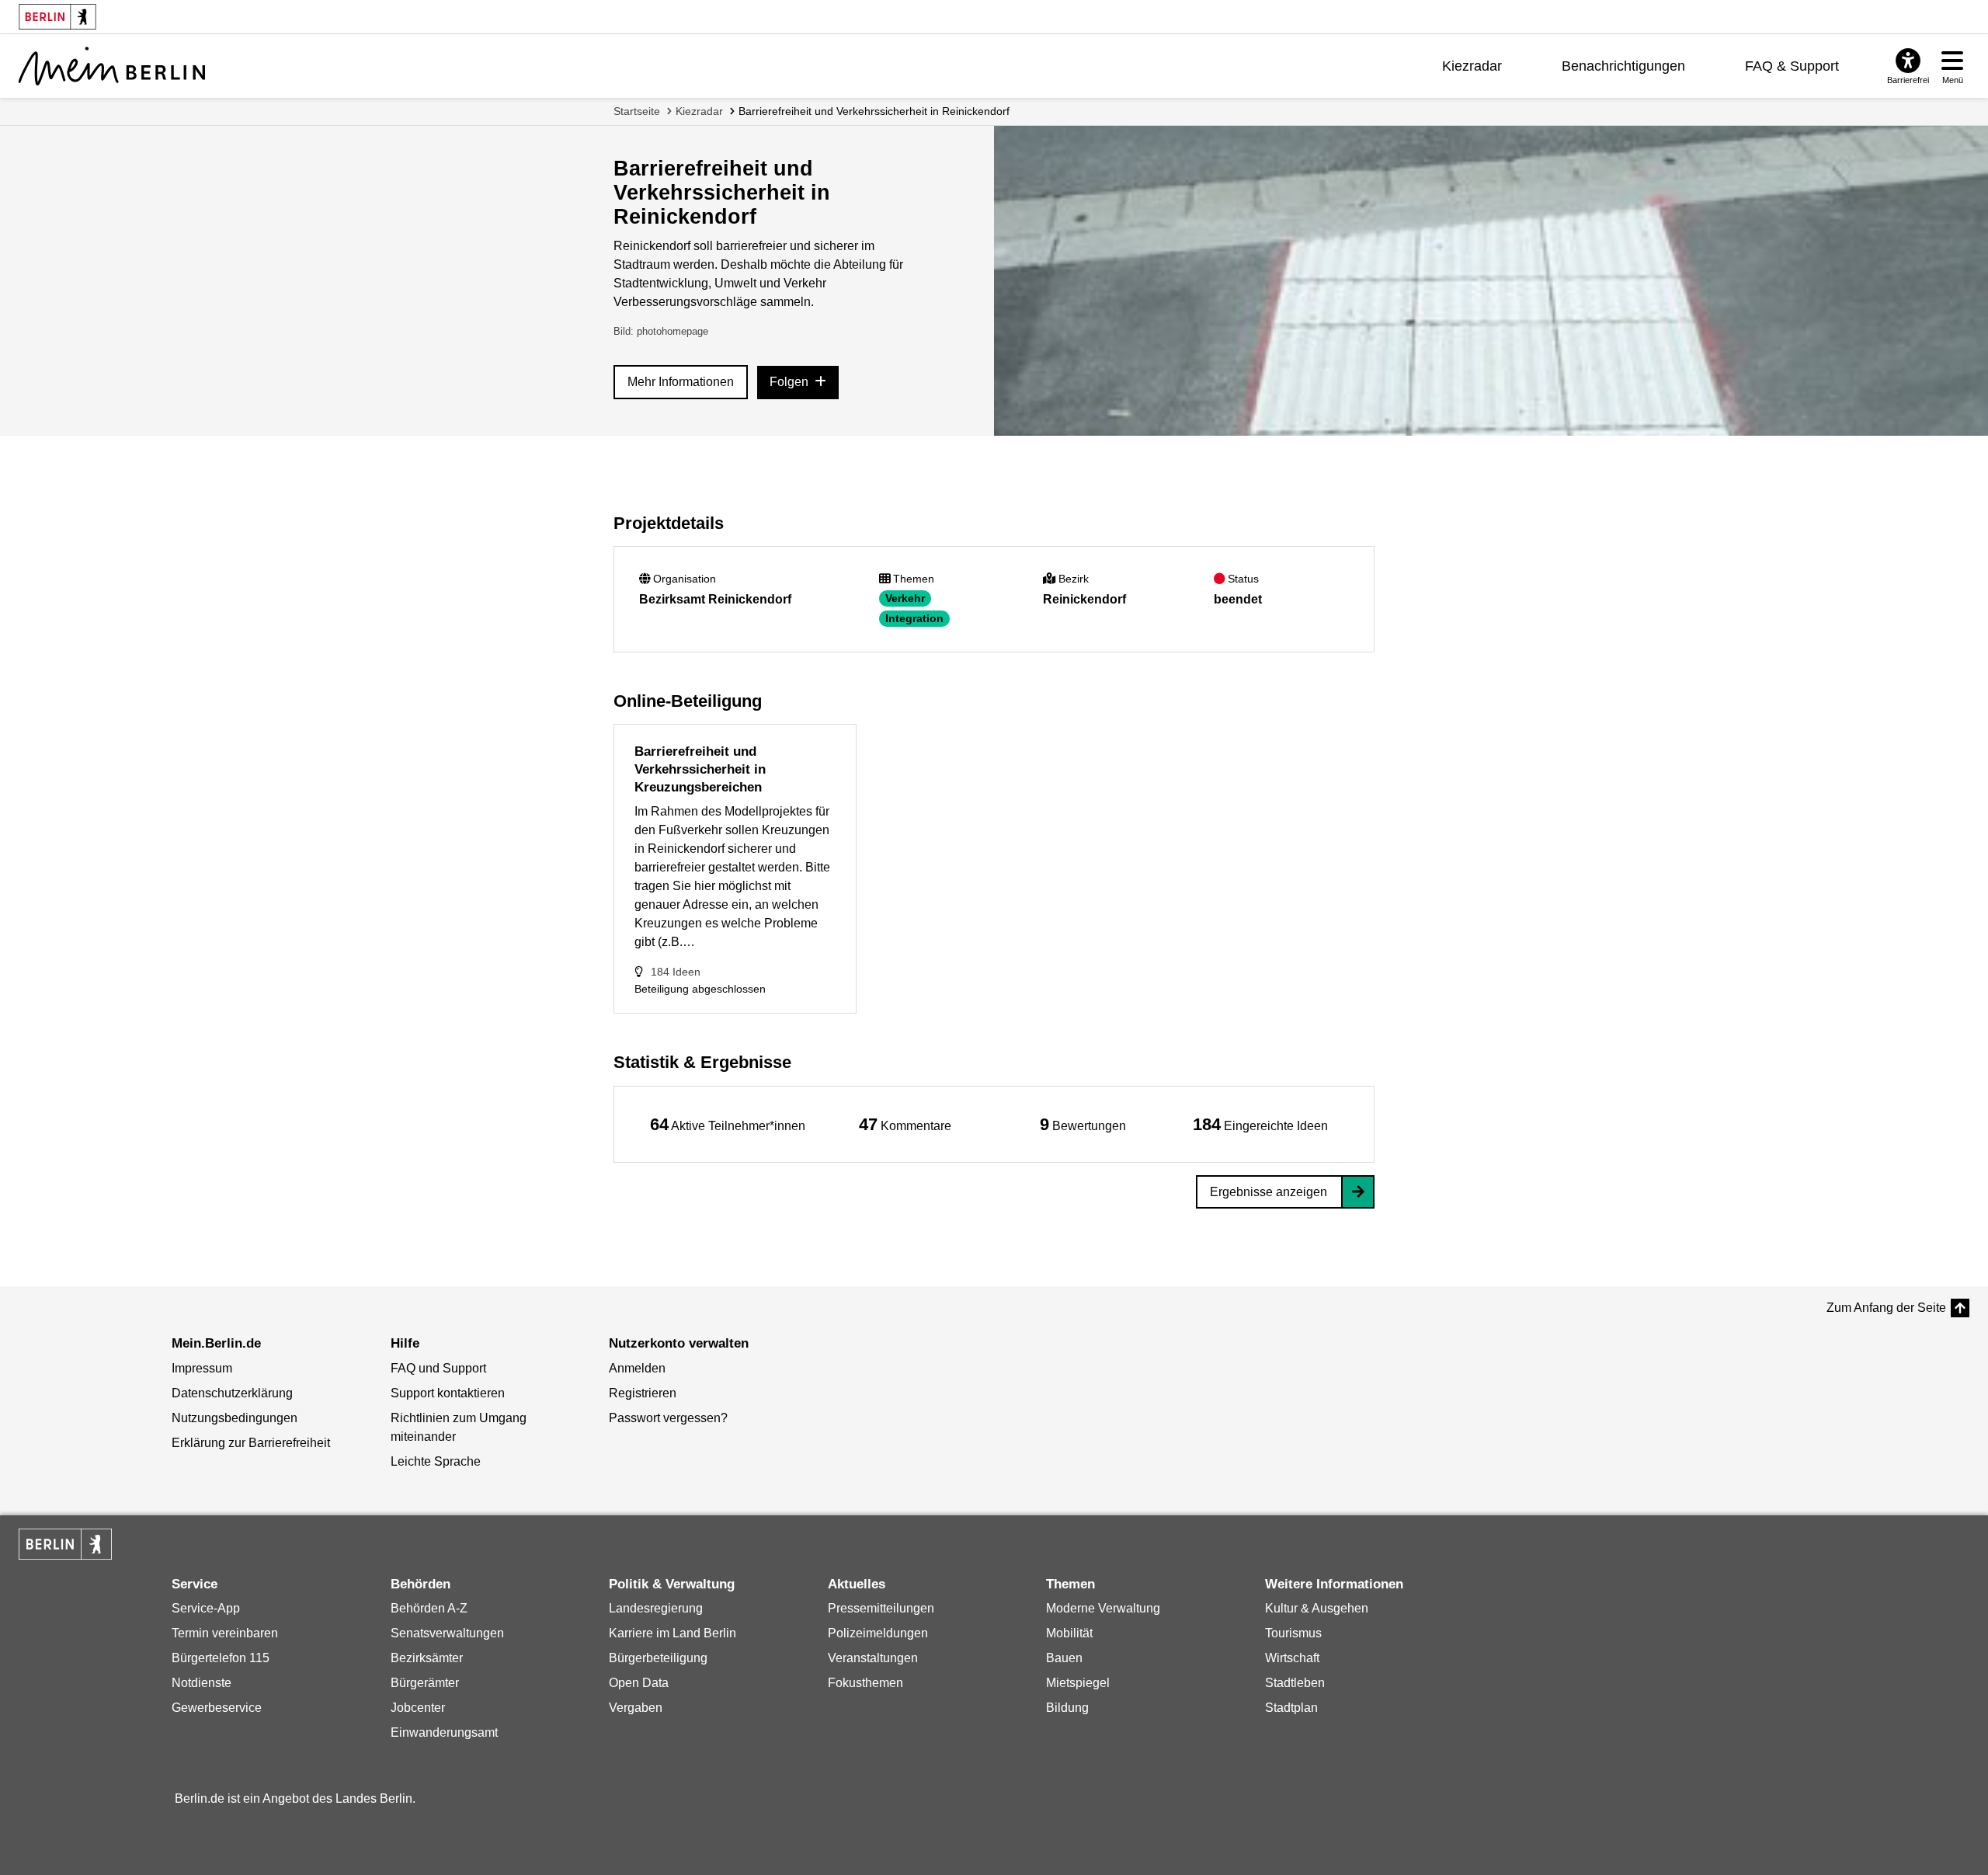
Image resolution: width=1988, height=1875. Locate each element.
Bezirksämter (427, 1658)
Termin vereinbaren (225, 1633)
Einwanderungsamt (444, 1732)
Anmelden (637, 1368)
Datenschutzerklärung (232, 1393)
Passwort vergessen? (668, 1418)
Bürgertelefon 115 (221, 1658)
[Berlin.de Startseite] (65, 1544)
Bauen (1064, 1658)
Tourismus (1293, 1633)
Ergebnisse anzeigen (1269, 1192)
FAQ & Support (1792, 66)
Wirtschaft (1292, 1658)
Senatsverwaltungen (447, 1633)
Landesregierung (656, 1608)
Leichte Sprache (436, 1461)
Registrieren (643, 1393)
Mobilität (1069, 1633)
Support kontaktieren (448, 1393)
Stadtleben (1295, 1683)
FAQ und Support (438, 1368)
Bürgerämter (425, 1683)
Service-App (206, 1608)
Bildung (1067, 1708)
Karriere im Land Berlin (673, 1633)
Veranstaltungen (873, 1658)
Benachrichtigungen (1623, 66)
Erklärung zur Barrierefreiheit (251, 1443)
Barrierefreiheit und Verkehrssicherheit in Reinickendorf (874, 111)
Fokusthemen (865, 1683)
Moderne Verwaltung (1103, 1608)
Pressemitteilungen (881, 1608)
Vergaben (636, 1708)
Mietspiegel (1078, 1683)
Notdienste (202, 1683)
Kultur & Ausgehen (1317, 1608)
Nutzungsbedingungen (235, 1418)
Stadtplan (1291, 1708)
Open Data (639, 1683)
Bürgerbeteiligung (658, 1658)
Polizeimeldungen (878, 1633)
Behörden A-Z (429, 1608)
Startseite (637, 111)
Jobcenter (418, 1708)
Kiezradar (1472, 66)
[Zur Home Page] (112, 66)
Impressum (202, 1368)
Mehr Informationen (681, 382)
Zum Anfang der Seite (1886, 1308)
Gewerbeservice (217, 1708)
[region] (728, 1124)
